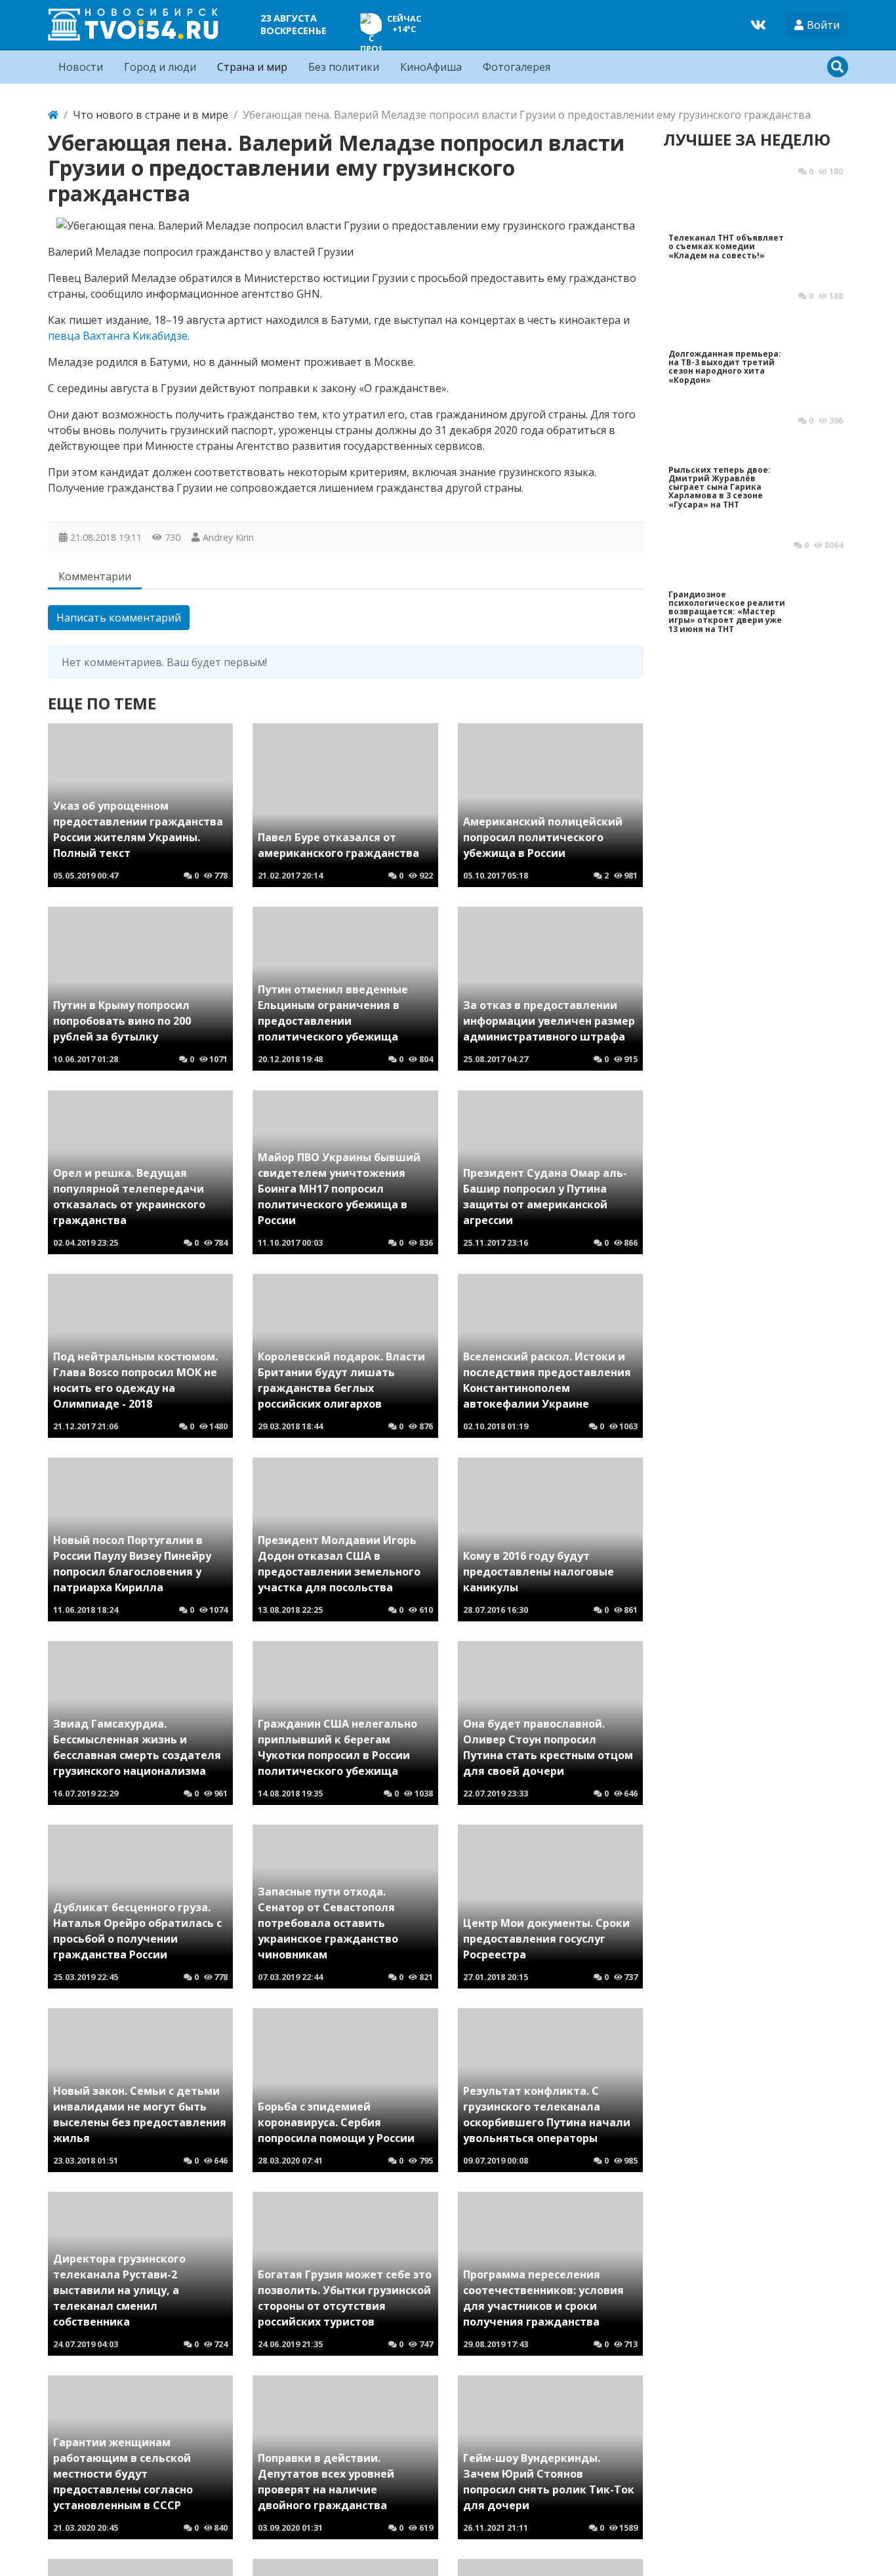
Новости (81, 67)
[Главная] (53, 115)
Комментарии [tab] (95, 576)
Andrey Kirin (228, 537)
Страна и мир (252, 67)
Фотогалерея (517, 67)
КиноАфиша (431, 67)
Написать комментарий (119, 618)
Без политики (344, 67)
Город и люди (160, 67)
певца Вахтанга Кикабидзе (118, 336)
